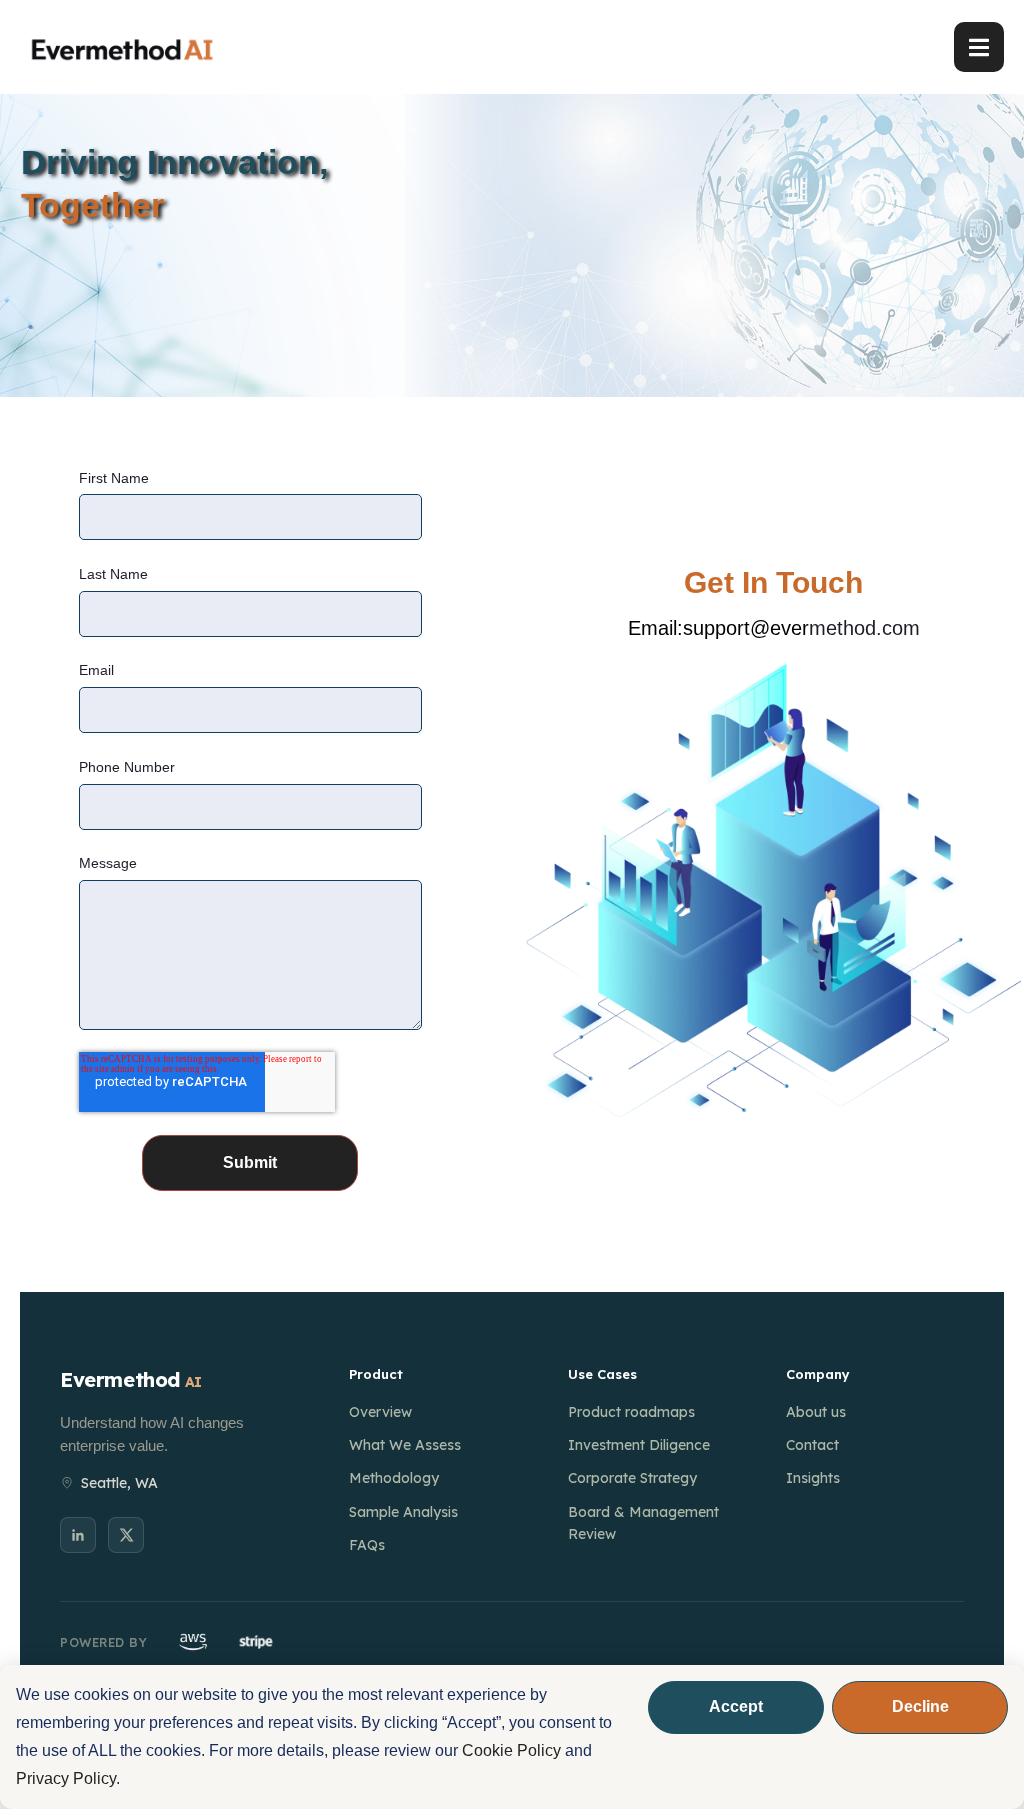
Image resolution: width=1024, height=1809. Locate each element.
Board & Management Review (643, 1523)
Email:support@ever (718, 628)
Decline (920, 1706)
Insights (813, 1478)
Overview (380, 1412)
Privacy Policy (66, 1778)
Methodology (394, 1478)
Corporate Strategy (632, 1478)
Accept (736, 1706)
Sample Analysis (403, 1512)
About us (816, 1412)
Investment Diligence (639, 1445)
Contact (812, 1445)
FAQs (367, 1545)
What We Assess (405, 1445)
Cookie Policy (511, 1750)
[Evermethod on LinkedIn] (78, 1535)
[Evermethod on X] (126, 1535)
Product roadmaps (631, 1412)
